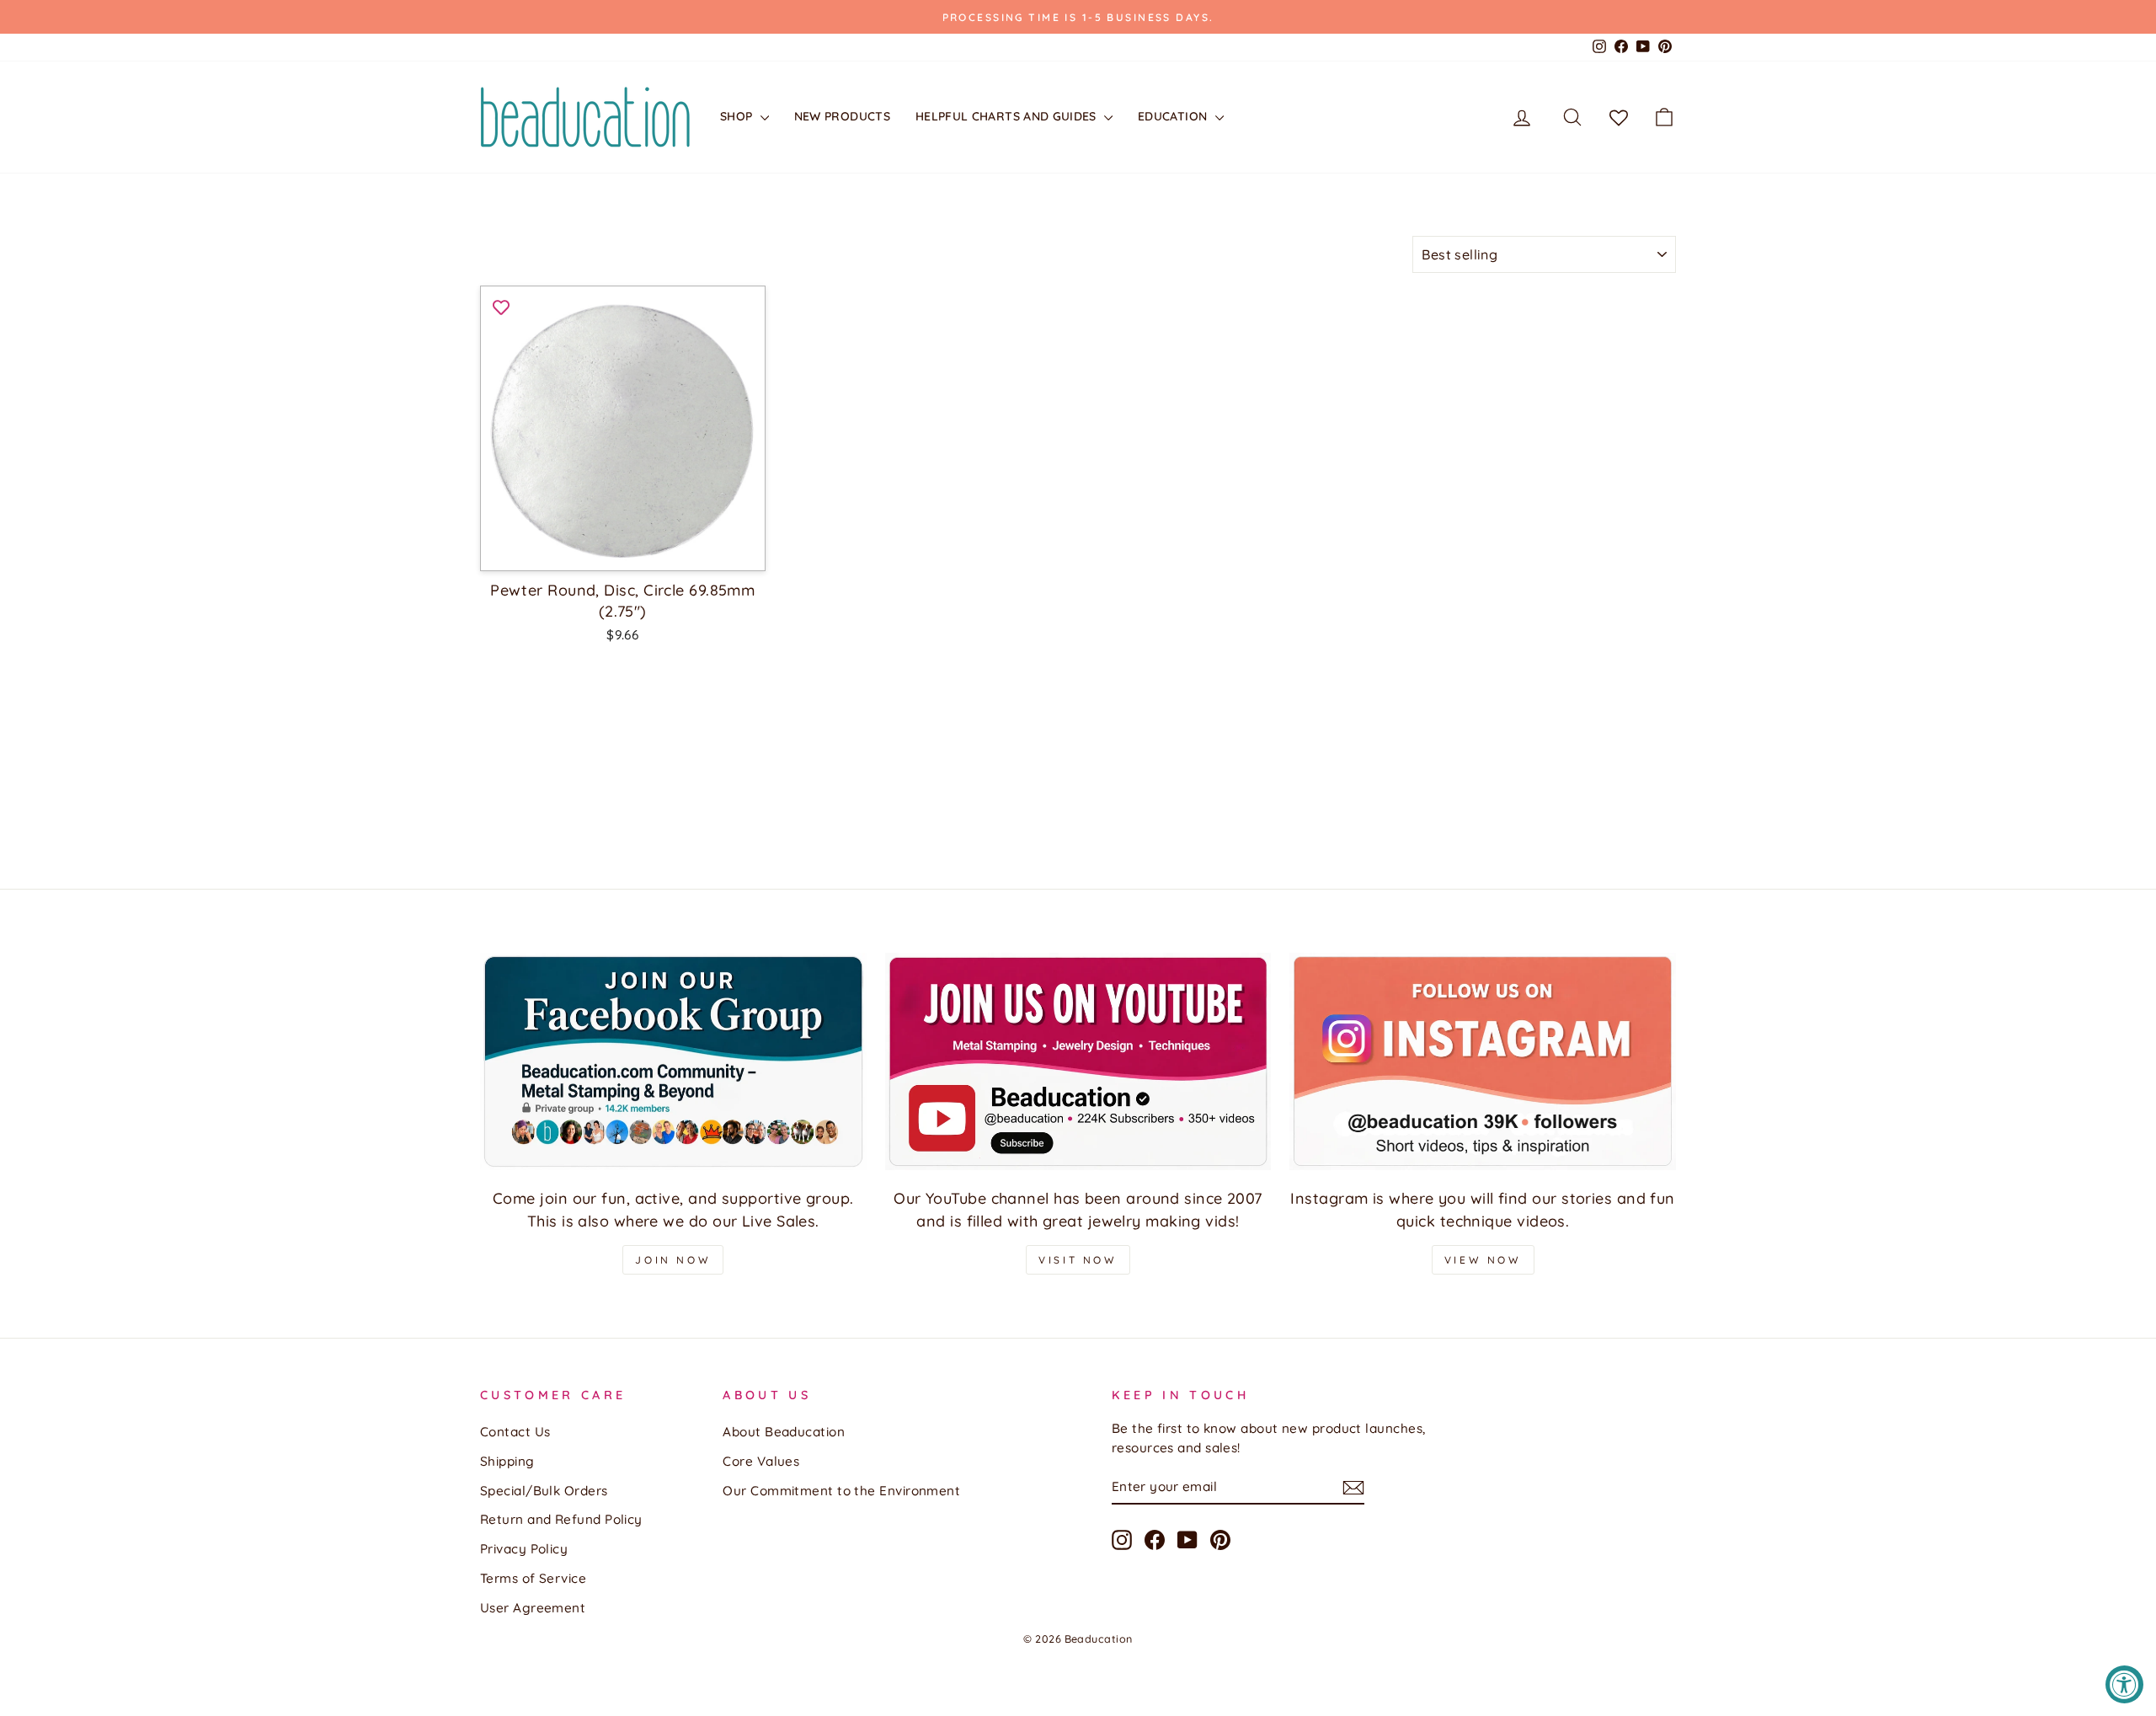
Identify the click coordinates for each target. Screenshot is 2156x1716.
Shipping (507, 1461)
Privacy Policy (524, 1549)
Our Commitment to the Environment (841, 1491)
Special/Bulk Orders (544, 1491)
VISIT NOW (1078, 1260)
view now (1483, 1260)
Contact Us (515, 1432)
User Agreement (533, 1608)
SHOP (738, 116)
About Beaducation (784, 1432)
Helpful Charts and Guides (1008, 116)
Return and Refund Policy (561, 1519)
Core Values (761, 1461)
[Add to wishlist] (501, 307)
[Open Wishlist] (1619, 117)
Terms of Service (533, 1578)
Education (1174, 116)
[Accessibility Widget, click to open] (2124, 1684)
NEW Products (842, 116)
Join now (673, 1260)
